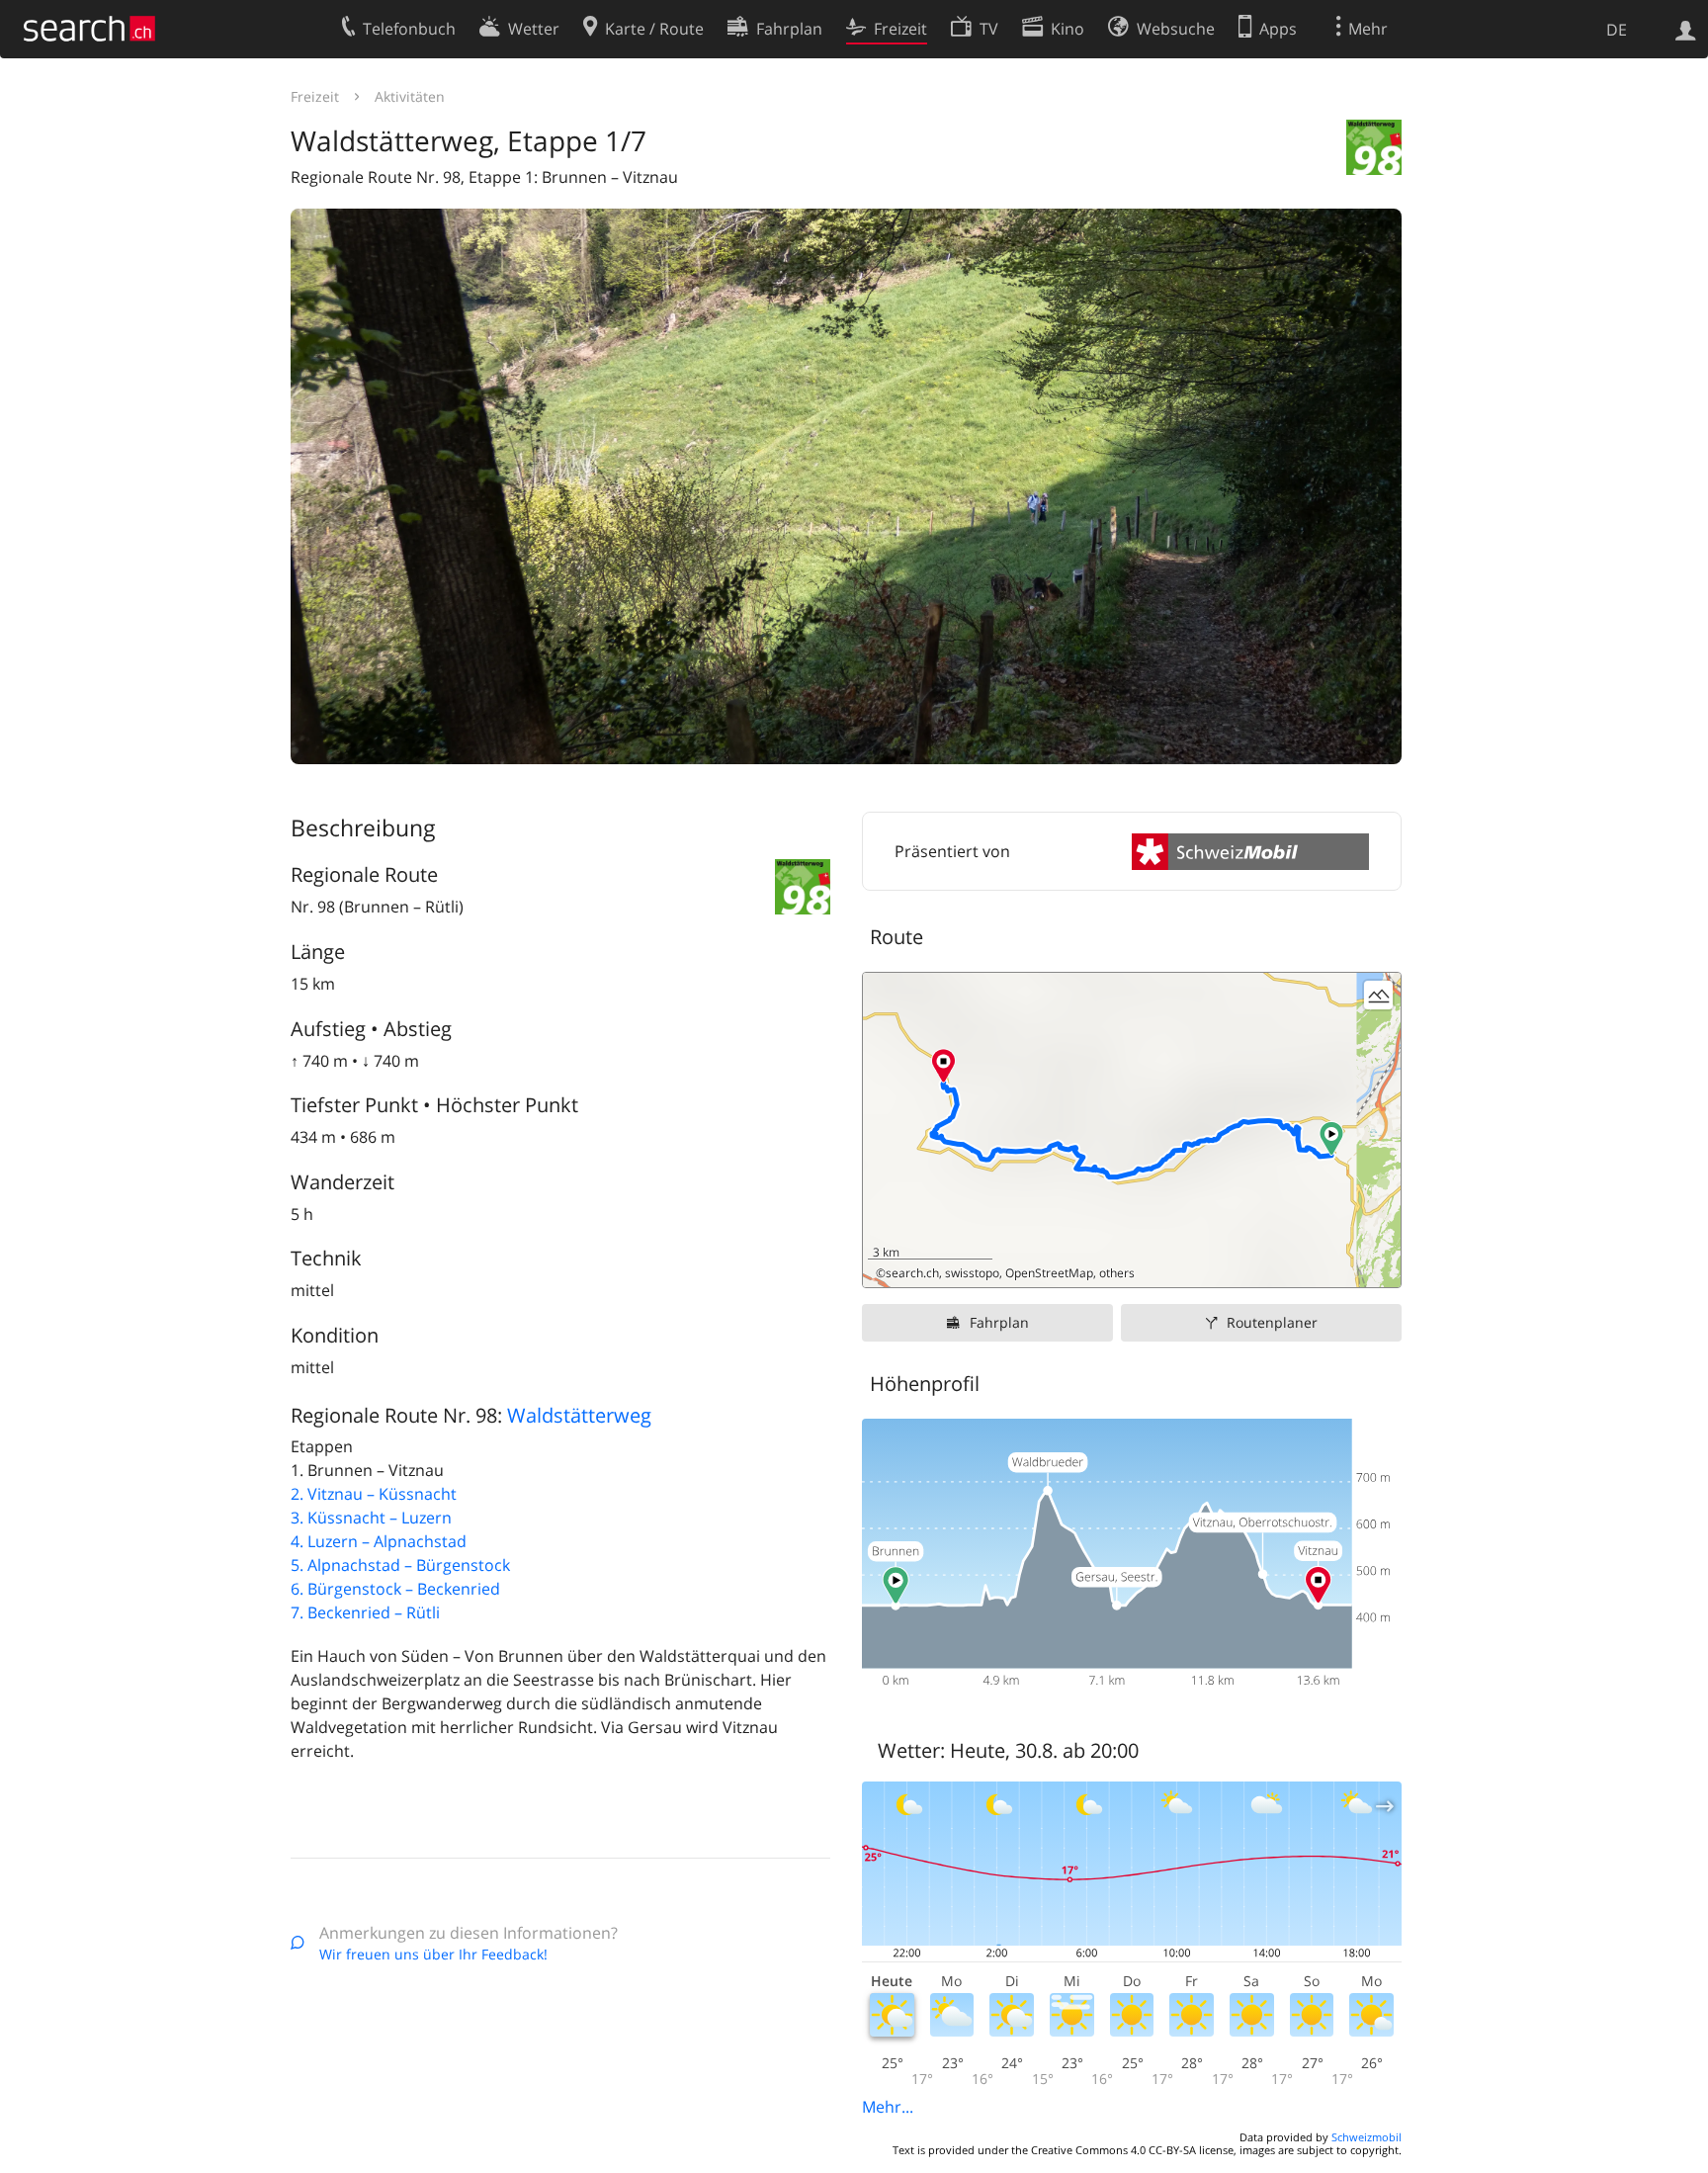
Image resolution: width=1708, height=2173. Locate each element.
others (1117, 1273)
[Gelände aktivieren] (1378, 995)
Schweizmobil (1366, 2137)
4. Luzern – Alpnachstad (379, 1541)
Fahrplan (999, 1322)
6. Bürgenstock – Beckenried (395, 1589)
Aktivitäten (410, 96)
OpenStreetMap (1049, 1273)
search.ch (912, 1273)
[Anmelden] (1686, 29)
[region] (1132, 1130)
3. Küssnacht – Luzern (371, 1518)
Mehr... (888, 2107)
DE (1617, 30)
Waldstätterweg (579, 1415)
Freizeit (315, 96)
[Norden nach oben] (1378, 1265)
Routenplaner (1272, 1322)
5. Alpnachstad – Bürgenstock (400, 1565)
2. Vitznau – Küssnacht (374, 1494)
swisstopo (972, 1273)
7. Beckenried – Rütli (365, 1612)
